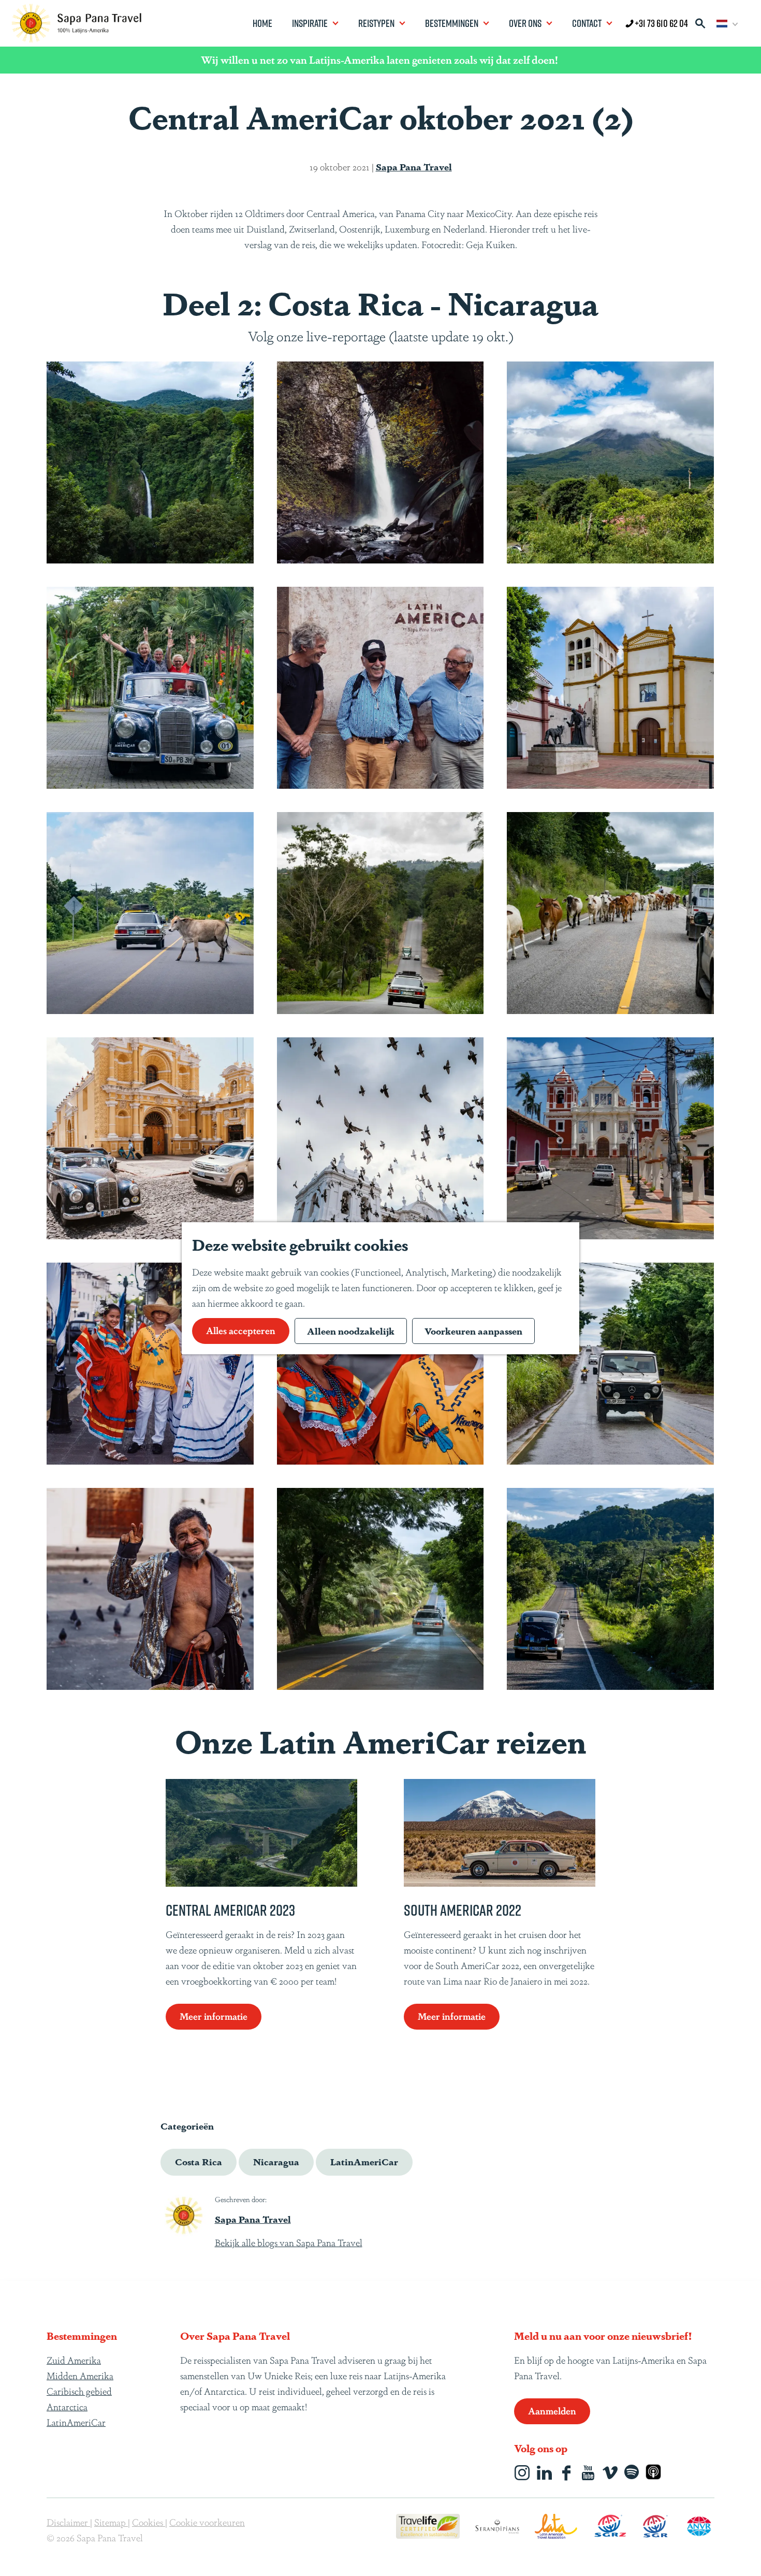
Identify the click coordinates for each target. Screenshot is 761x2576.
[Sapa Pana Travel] (184, 2215)
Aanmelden (552, 2410)
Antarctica (67, 2406)
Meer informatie (214, 2016)
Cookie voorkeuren (207, 2522)
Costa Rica (199, 2161)
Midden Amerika (80, 2375)
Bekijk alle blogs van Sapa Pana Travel (289, 2242)
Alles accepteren (241, 1330)
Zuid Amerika (74, 2360)
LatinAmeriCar (364, 2161)
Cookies (149, 2522)
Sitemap (111, 2522)
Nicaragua (276, 2161)
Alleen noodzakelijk (351, 1330)
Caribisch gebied (79, 2391)
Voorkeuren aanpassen (473, 1330)
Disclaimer (68, 2522)
